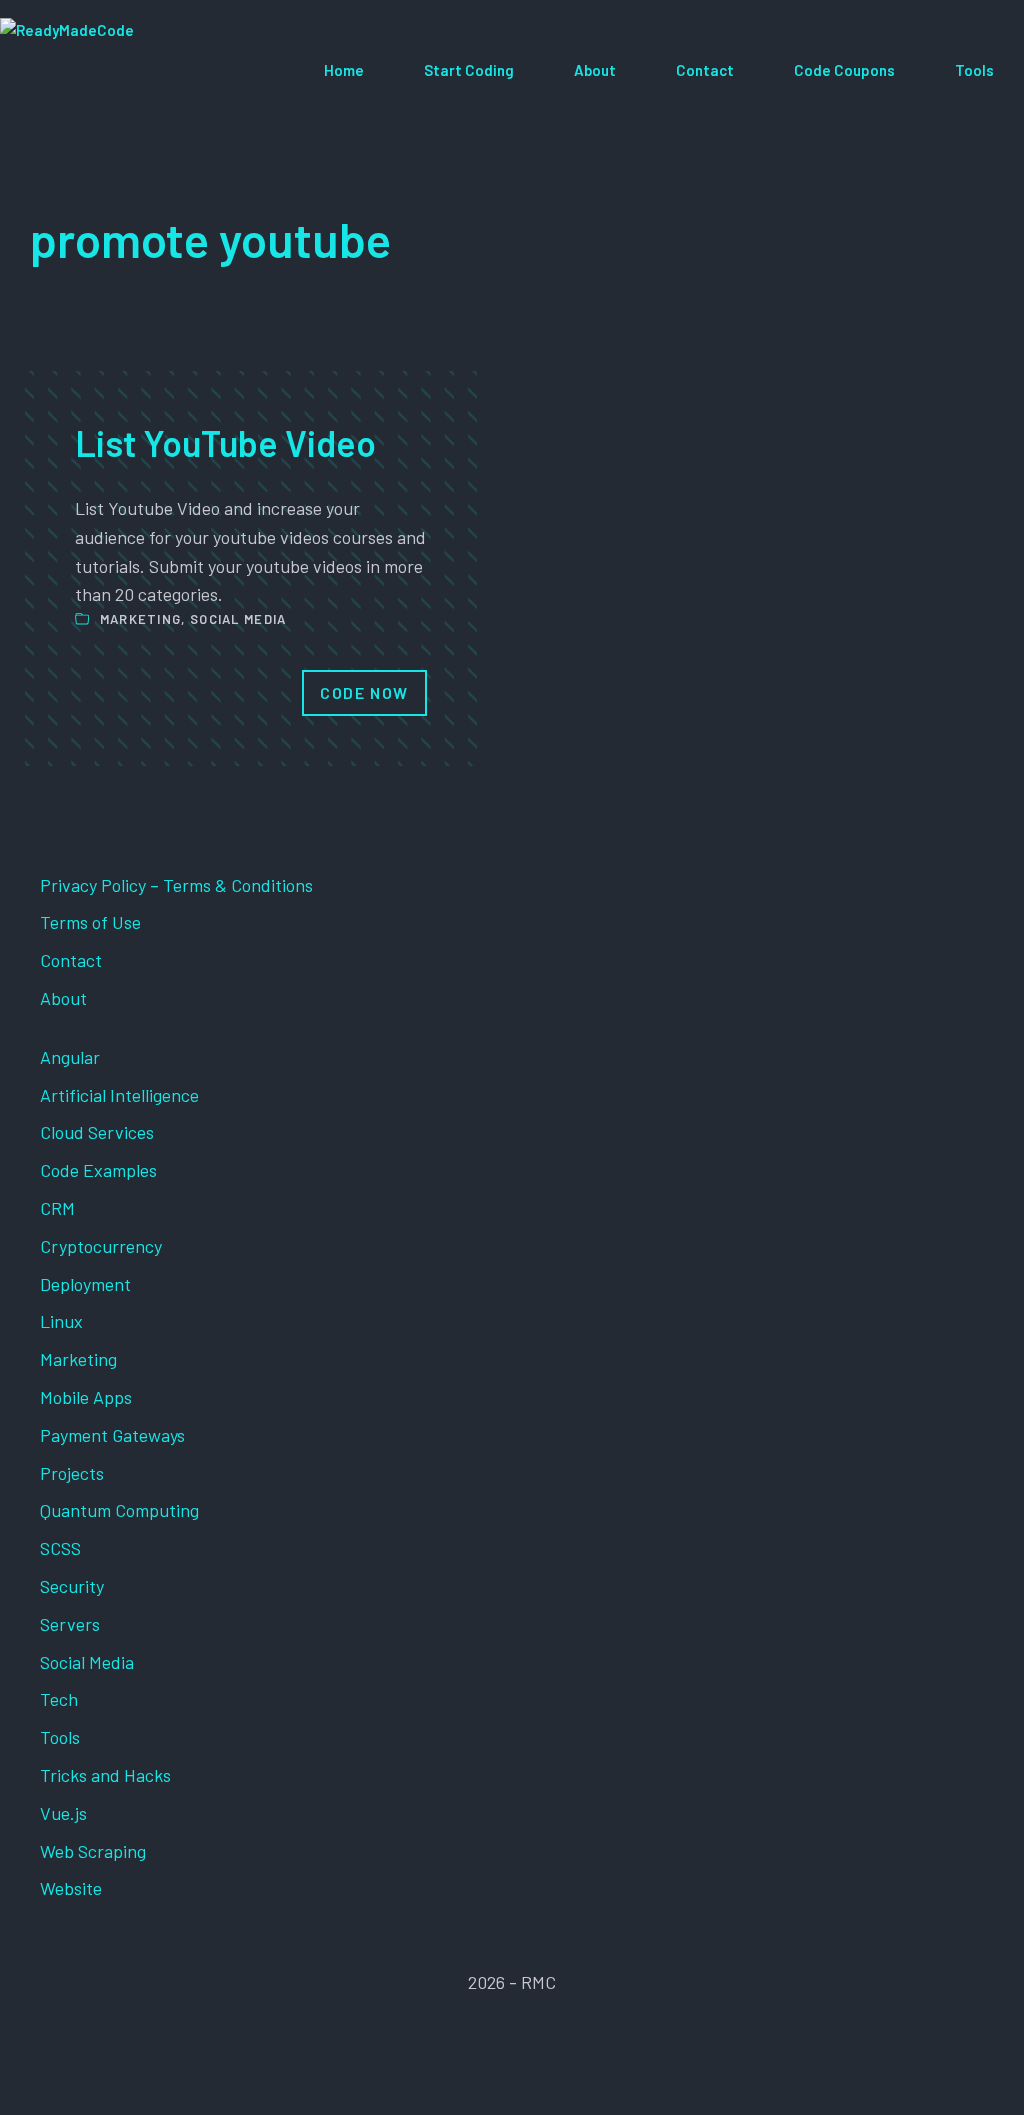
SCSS (60, 1548)
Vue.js (63, 1813)
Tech (59, 1699)
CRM (57, 1208)
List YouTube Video (225, 442)
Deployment (85, 1284)
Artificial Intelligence (119, 1095)
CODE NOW (364, 692)
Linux (61, 1321)
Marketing (141, 619)
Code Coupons (844, 70)
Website (71, 1888)
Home (344, 70)
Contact (705, 70)
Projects (72, 1473)
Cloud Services (97, 1132)
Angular (70, 1057)
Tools (974, 70)
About (595, 70)
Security (72, 1586)
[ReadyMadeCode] (146, 70)
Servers (70, 1624)
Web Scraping (93, 1851)
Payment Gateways (112, 1435)
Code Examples (98, 1170)
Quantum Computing (119, 1510)
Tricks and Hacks (105, 1775)
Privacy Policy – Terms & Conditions (176, 885)
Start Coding (469, 70)
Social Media (238, 619)
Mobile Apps (86, 1397)
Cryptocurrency (101, 1246)
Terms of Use (90, 922)
